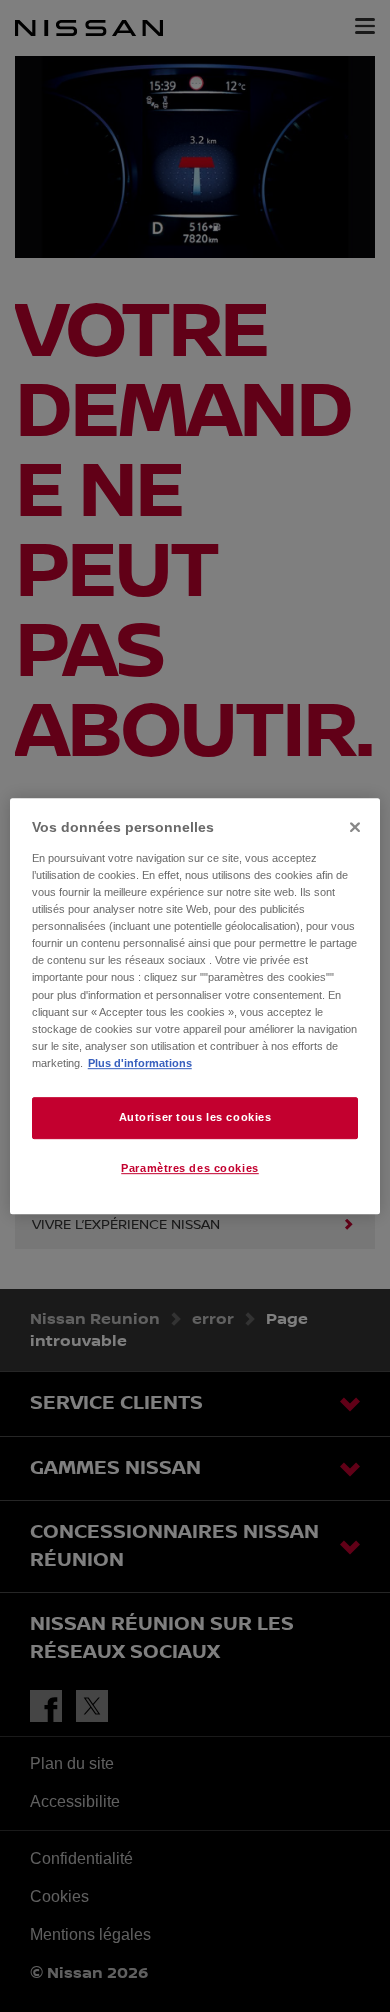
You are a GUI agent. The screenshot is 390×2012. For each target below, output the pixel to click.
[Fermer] (355, 827)
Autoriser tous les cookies (195, 1117)
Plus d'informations (140, 1063)
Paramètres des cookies (190, 1168)
